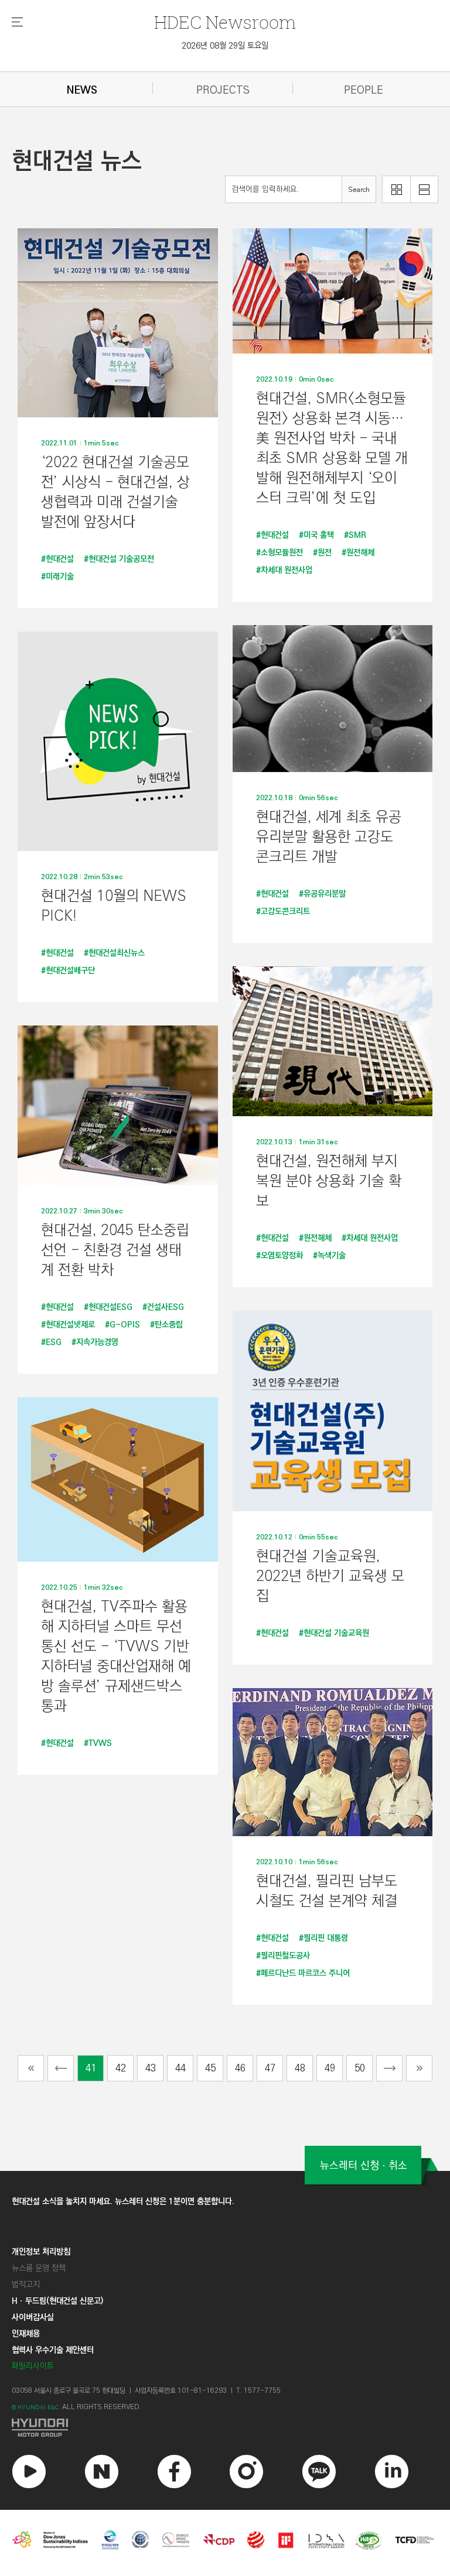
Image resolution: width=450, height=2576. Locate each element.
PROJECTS (223, 90)
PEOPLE (364, 90)
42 (121, 2068)
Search (359, 190)
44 (180, 2068)
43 (151, 2068)
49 (330, 2068)
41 (91, 2068)
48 (300, 2068)
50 (360, 2068)
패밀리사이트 (33, 2366)
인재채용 (26, 2334)
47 (270, 2068)
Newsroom (225, 22)
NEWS (82, 90)
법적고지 (26, 2285)
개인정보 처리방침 (41, 2252)
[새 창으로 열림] (225, 2428)
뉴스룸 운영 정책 (39, 2268)
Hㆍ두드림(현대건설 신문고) (57, 2301)
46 (240, 2068)
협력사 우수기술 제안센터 (53, 2350)
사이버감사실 (33, 2317)
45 (210, 2068)
